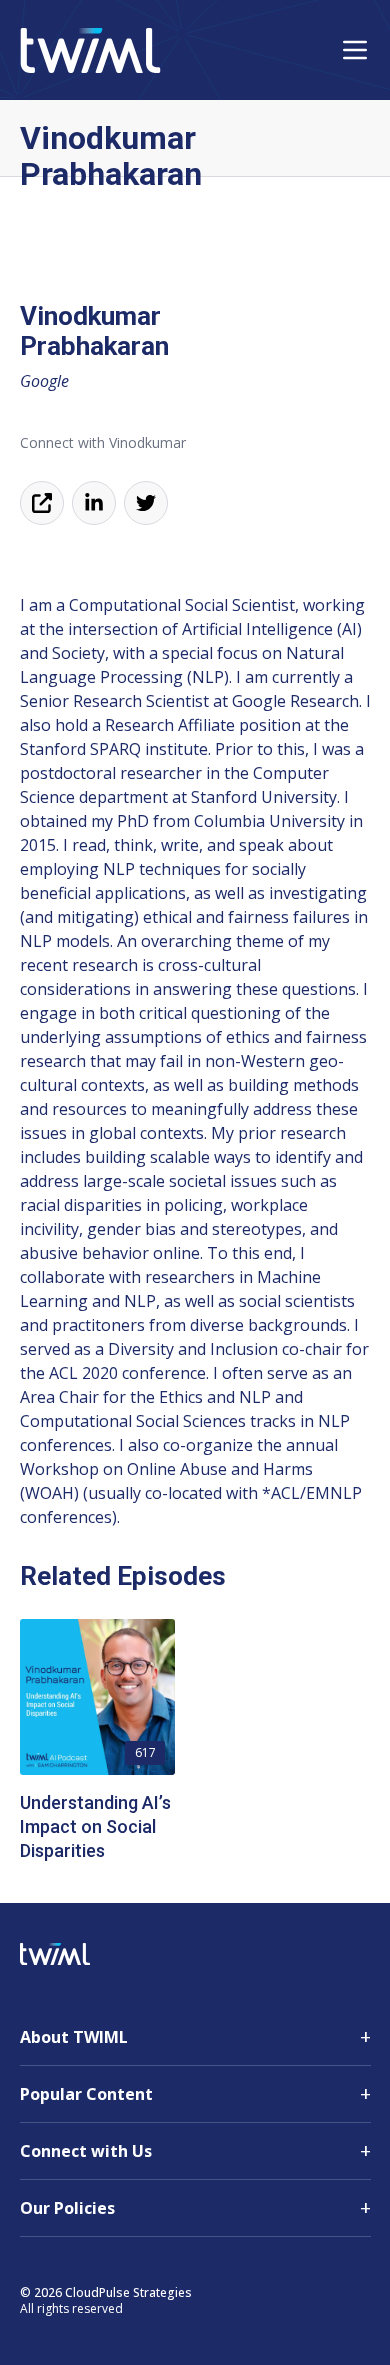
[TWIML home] (90, 50)
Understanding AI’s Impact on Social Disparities (95, 1826)
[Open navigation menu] (355, 50)
